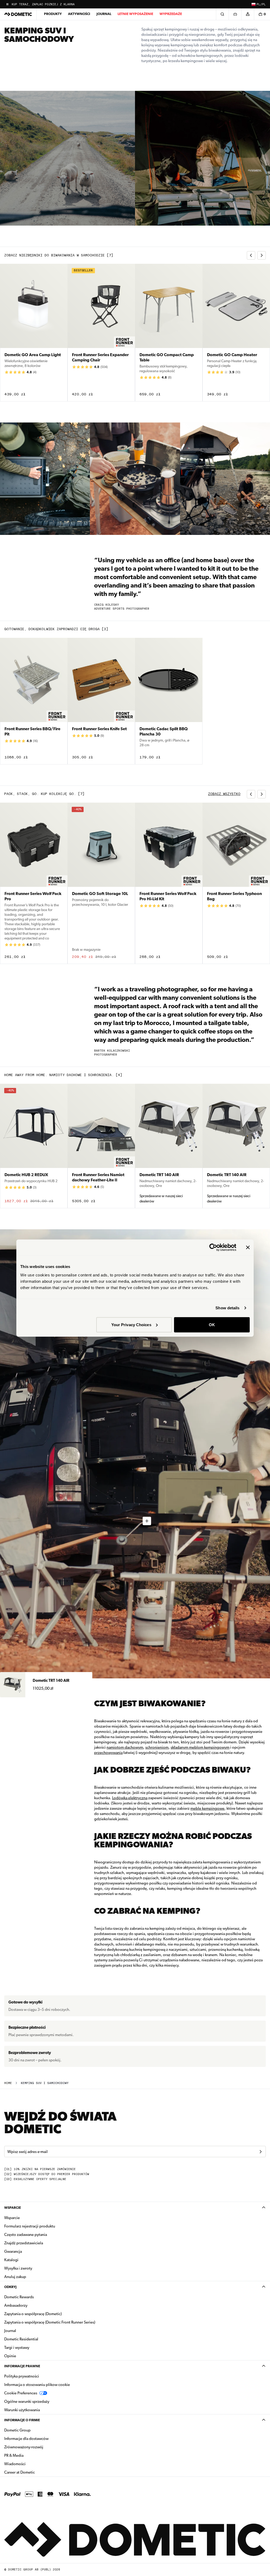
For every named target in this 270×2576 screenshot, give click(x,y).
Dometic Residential (38, 2339)
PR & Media (30, 2455)
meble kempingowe (207, 1808)
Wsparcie (13, 2208)
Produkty (53, 14)
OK (212, 1324)
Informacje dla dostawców (26, 2439)
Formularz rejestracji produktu (30, 2226)
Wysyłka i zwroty (18, 2268)
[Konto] (248, 14)
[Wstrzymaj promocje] (7, 4)
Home (8, 2083)
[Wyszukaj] (222, 14)
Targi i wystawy (17, 2348)
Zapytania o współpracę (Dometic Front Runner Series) (50, 2322)
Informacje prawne (22, 2366)
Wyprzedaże (171, 14)
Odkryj (10, 2287)
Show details (227, 1308)
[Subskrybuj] (261, 2152)
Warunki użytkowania (22, 2410)
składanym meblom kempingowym (200, 1747)
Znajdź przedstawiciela (24, 2243)
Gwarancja (13, 2251)
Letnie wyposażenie (135, 14)
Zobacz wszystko (224, 794)
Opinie (10, 2356)
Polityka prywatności (22, 2376)
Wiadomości (32, 2464)
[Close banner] (248, 1247)
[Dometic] (18, 14)
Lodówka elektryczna (130, 1798)
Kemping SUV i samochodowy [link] (45, 2083)
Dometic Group (34, 2430)
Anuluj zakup (15, 2277)
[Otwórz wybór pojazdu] (235, 14)
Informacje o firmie (22, 2420)
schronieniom (157, 1747)
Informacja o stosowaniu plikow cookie (37, 2385)
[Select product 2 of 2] (147, 1521)
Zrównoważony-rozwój (24, 2447)
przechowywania (108, 1753)
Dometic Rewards (19, 2297)
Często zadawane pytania (26, 2235)
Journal (104, 14)
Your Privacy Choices (131, 1324)
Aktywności (79, 14)
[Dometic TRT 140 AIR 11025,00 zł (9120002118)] (135, 1685)
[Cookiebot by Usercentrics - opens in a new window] (213, 1247)
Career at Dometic (36, 2472)
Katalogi (28, 2260)
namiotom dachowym (125, 1747)
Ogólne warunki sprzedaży (27, 2401)
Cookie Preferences (21, 2393)
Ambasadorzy (16, 2305)
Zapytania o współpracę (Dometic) (33, 2314)
